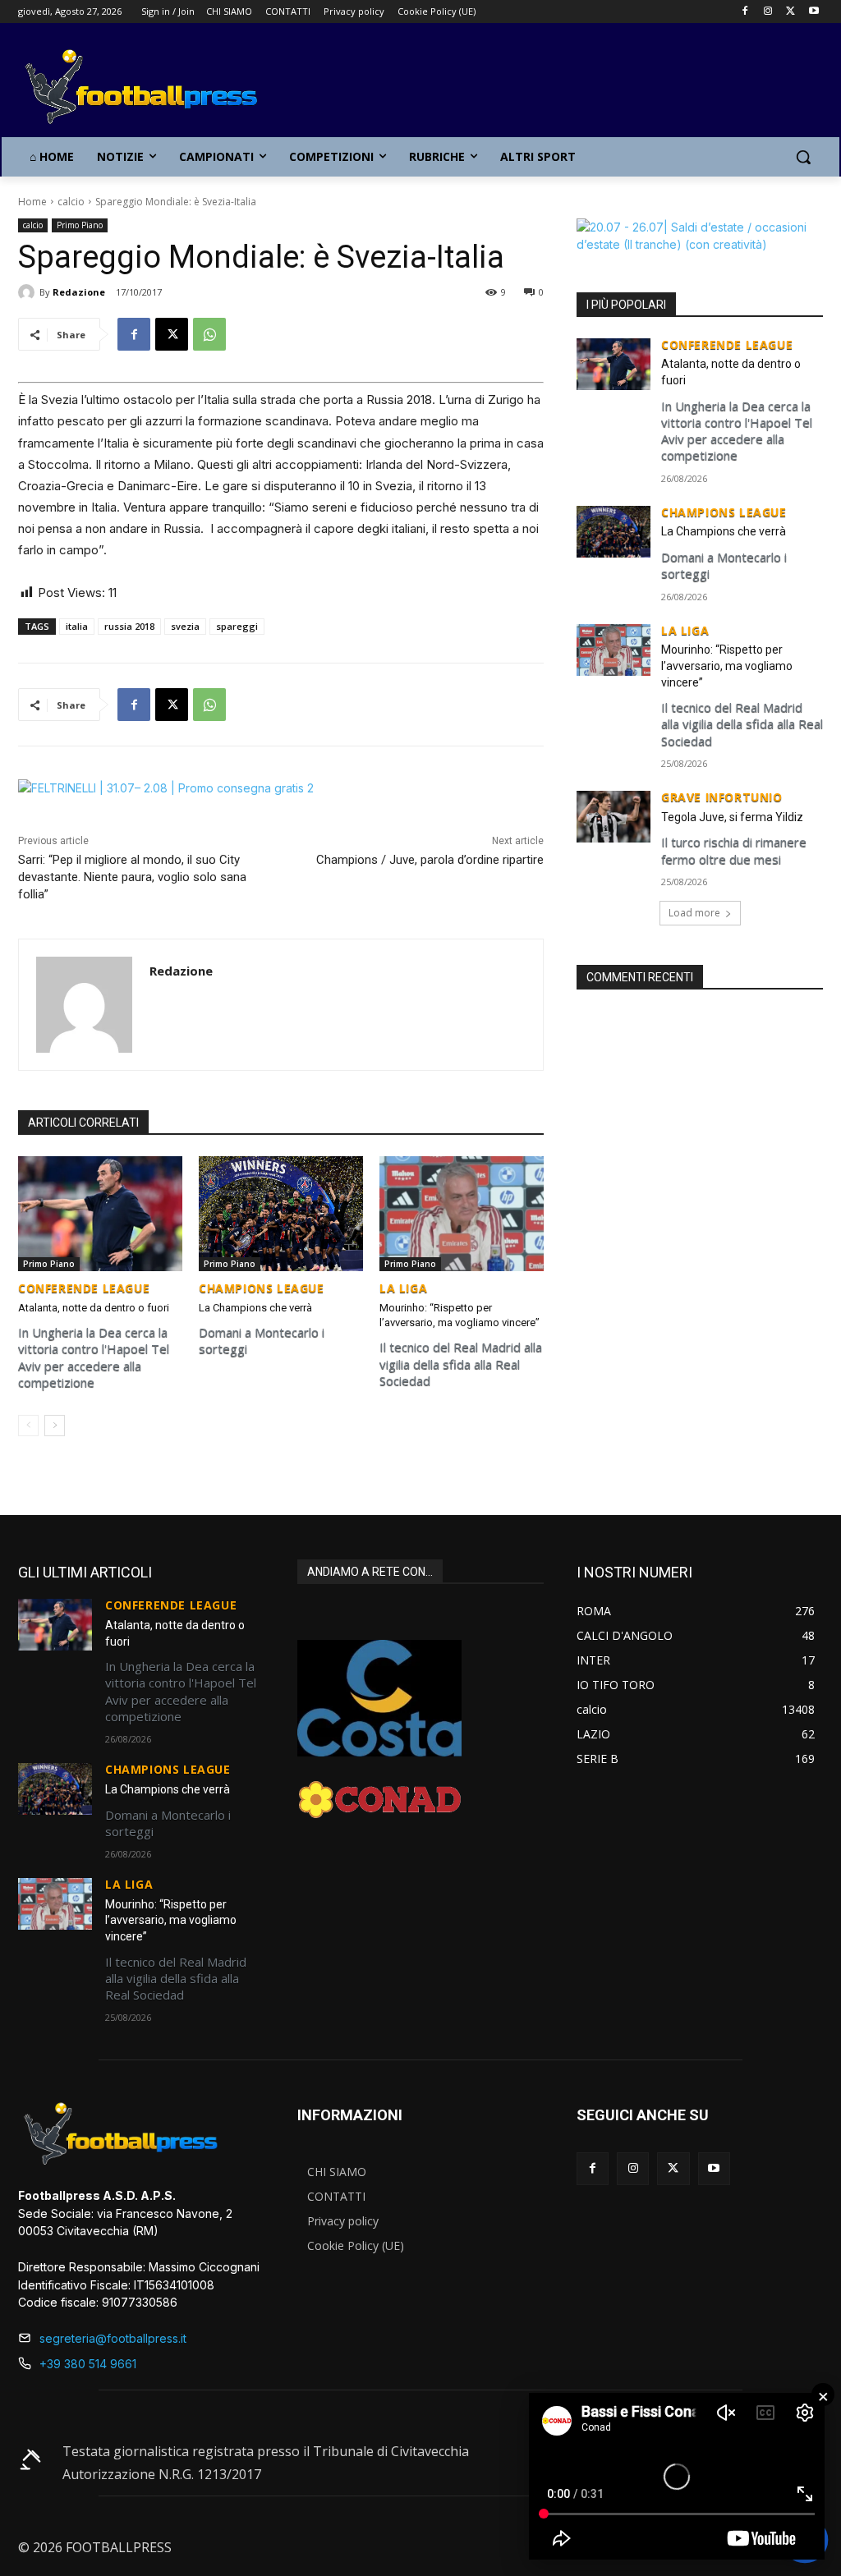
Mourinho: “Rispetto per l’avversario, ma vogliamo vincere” (727, 666)
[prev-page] (28, 1426)
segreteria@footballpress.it (113, 2338)
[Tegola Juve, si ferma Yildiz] (614, 817)
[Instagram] (768, 12)
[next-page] (55, 1426)
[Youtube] (813, 12)
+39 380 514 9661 (88, 2364)
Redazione (79, 292)
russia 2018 (129, 626)
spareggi (237, 626)
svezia (185, 626)
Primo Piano (80, 225)
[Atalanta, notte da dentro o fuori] (100, 1214)
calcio (71, 202)
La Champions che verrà (255, 1308)
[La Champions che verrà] (281, 1214)
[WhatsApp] (209, 334)
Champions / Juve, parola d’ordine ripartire (430, 860)
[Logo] (115, 88)
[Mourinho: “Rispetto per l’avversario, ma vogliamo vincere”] (462, 1214)
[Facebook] (745, 12)
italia (77, 626)
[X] (790, 12)
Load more (694, 913)
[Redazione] (29, 292)
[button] (803, 157)
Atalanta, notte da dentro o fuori (94, 1308)
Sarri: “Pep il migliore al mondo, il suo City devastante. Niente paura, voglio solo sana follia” (132, 877)
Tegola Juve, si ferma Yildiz (732, 817)
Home (32, 202)
